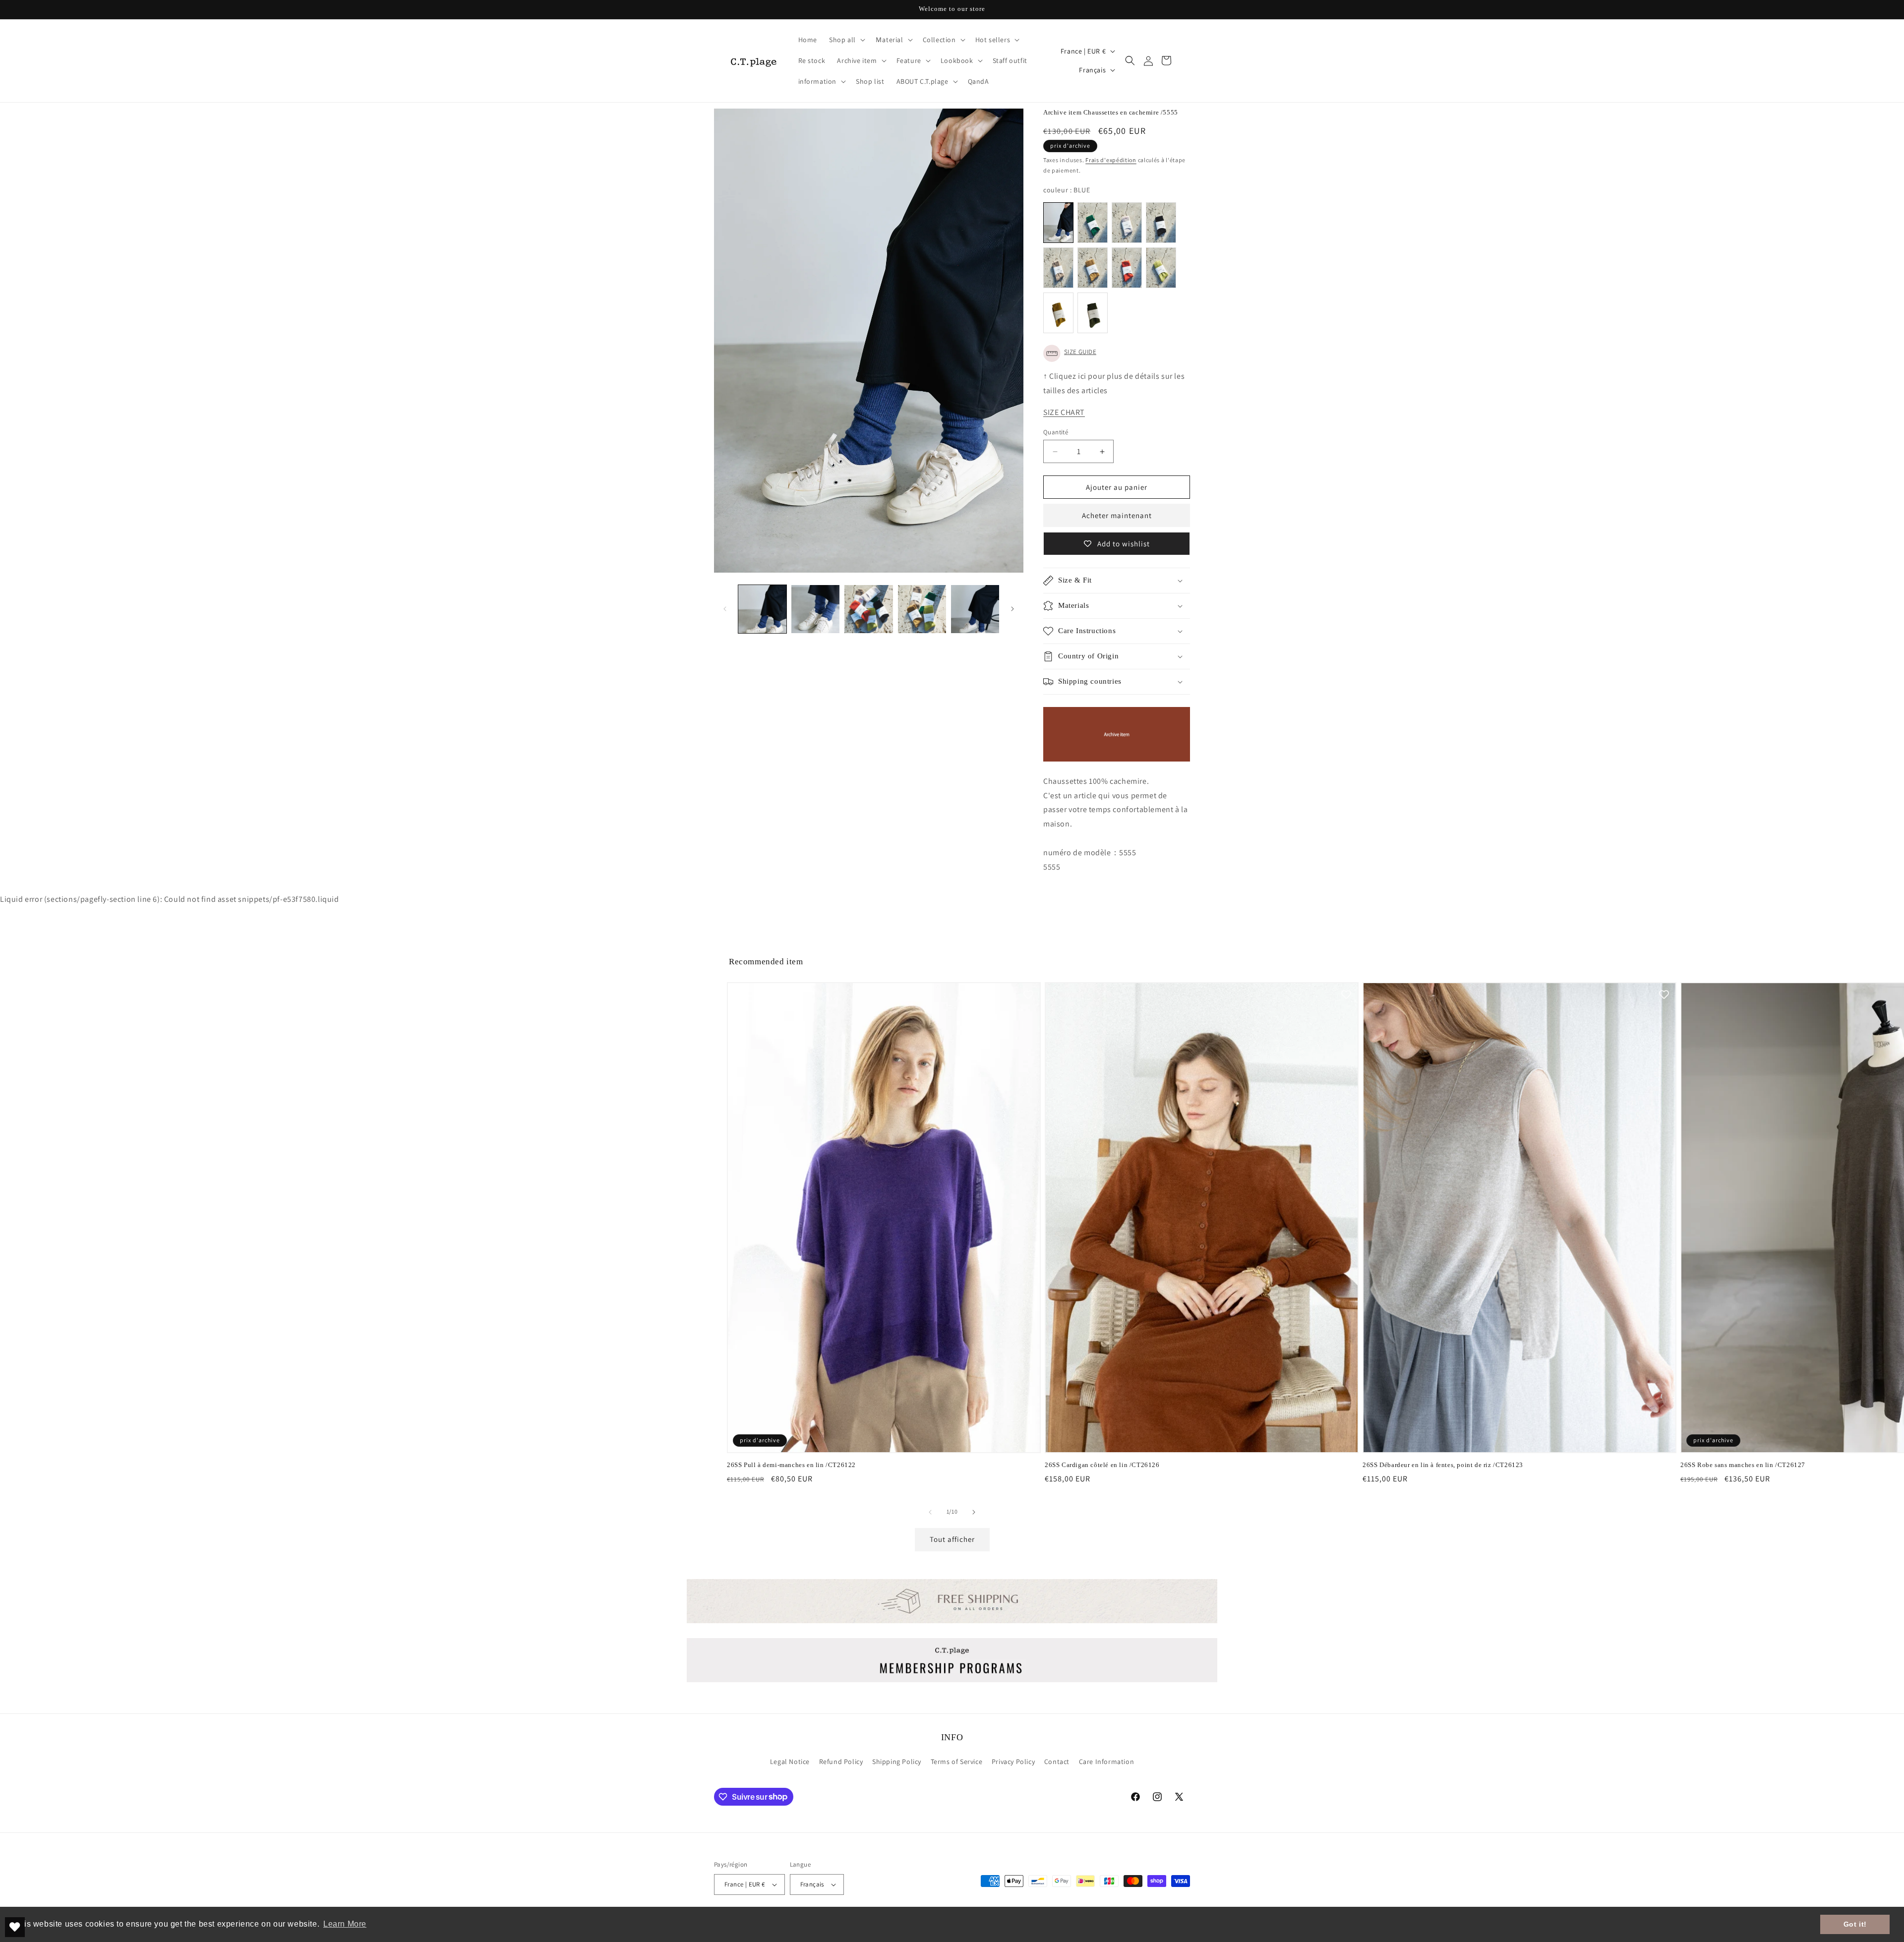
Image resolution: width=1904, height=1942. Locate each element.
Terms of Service (957, 1762)
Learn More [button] (345, 1924)
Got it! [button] (1855, 1924)
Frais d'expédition (1111, 160)
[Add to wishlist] (1028, 995)
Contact (1057, 1762)
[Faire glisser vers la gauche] (725, 609)
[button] (846, 40)
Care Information (1107, 1762)
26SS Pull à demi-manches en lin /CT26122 (791, 1465)
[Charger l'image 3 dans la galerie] (868, 609)
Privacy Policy (1013, 1762)
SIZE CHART (1064, 412)
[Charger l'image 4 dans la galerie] (922, 609)
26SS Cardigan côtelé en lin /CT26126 (1102, 1465)
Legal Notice (790, 1762)
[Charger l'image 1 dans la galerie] (762, 609)
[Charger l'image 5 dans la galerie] (975, 609)
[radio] (1058, 223)
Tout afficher (952, 1539)
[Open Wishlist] (15, 1927)
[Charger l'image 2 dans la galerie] (815, 609)
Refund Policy (841, 1762)
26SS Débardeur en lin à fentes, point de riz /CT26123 (1443, 1465)
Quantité (1056, 432)
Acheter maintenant (1117, 515)
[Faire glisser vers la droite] (1012, 609)
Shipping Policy (897, 1762)
